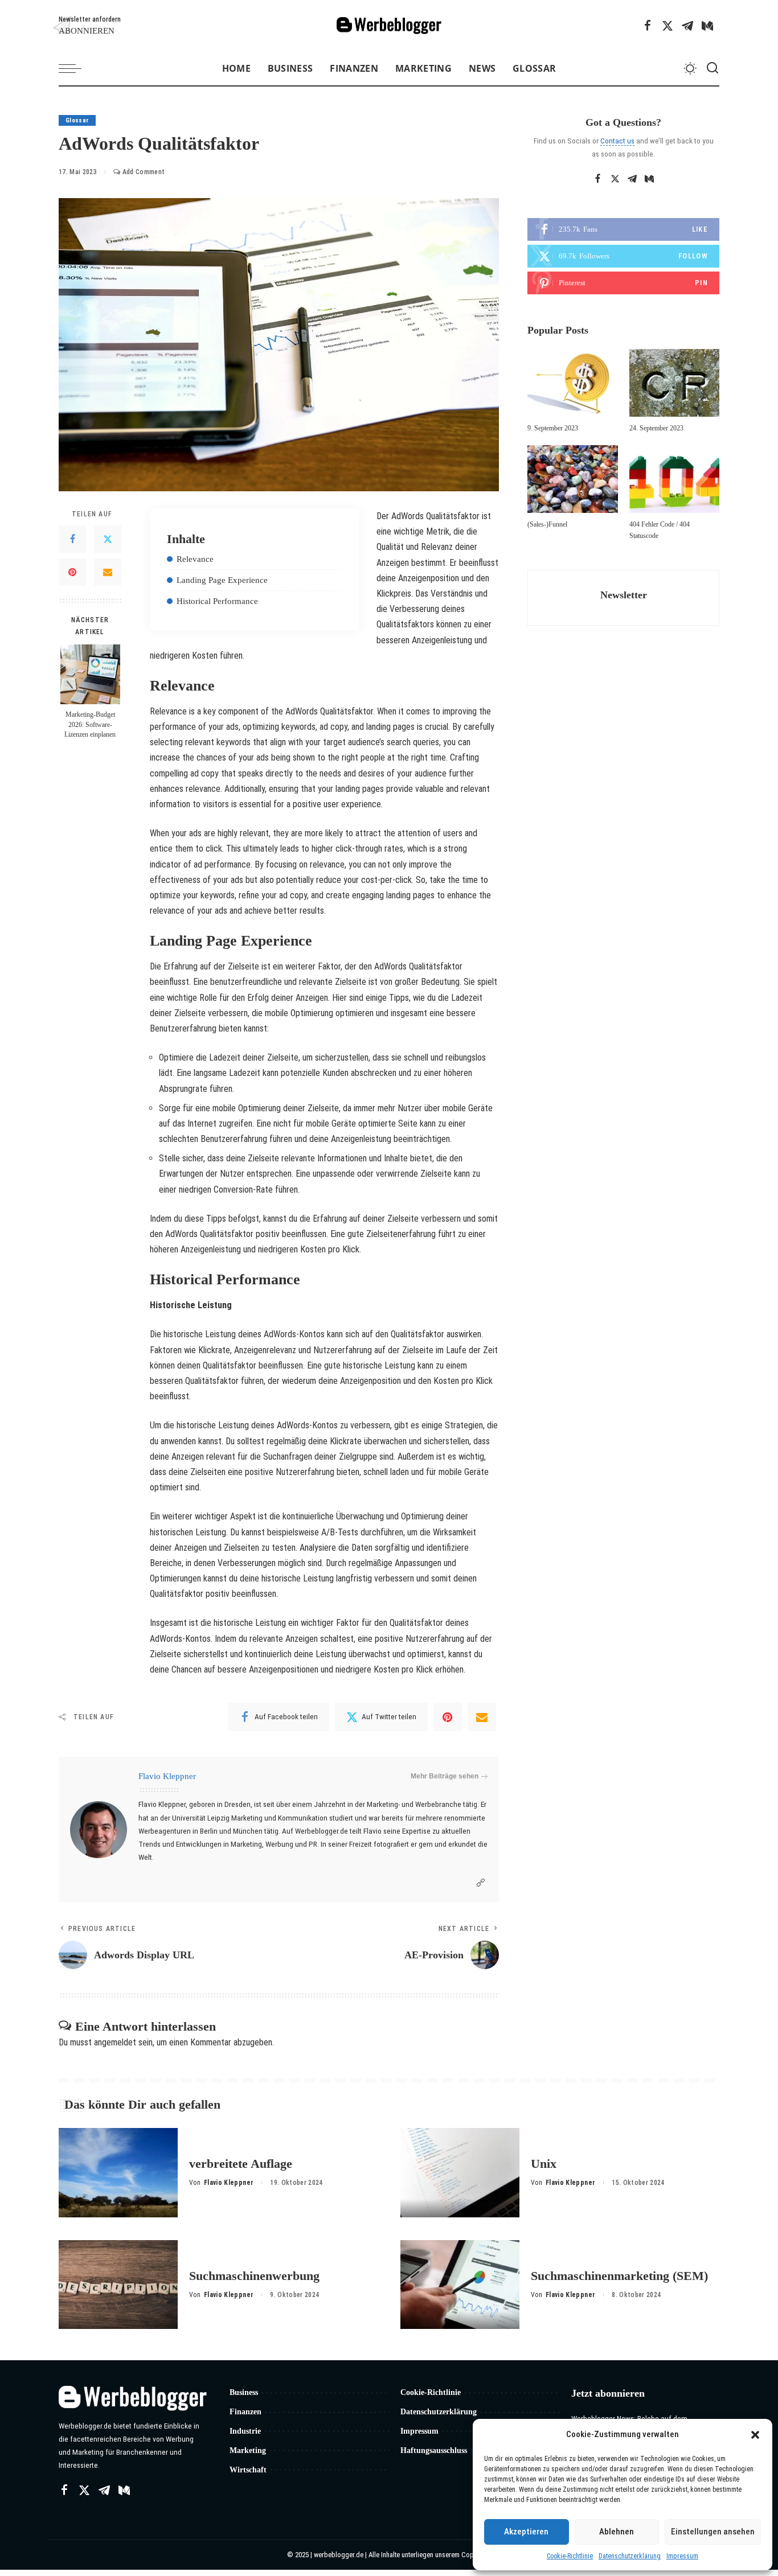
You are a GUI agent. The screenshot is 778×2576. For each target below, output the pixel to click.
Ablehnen (617, 2532)
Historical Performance (217, 601)
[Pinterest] (72, 572)
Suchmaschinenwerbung (254, 2276)
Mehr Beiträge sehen (445, 1776)
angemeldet (115, 2042)
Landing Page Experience (222, 580)
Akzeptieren (526, 2532)
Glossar (77, 120)
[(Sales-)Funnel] (572, 479)
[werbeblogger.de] (389, 26)
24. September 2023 (656, 428)
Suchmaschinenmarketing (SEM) (619, 2276)
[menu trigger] (76, 68)
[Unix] (460, 2173)
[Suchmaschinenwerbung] (118, 2285)
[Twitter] (668, 26)
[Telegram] (687, 26)
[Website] (481, 1883)
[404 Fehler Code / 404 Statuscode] (674, 479)
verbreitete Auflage (241, 2164)
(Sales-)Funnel (547, 524)
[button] (755, 2435)
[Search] (713, 68)
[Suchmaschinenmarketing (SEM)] (460, 2285)
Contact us (617, 141)
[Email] (108, 572)
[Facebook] (648, 26)
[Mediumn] (707, 26)
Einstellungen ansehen (713, 2532)
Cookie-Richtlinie (570, 2556)
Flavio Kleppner (167, 1776)
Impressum (682, 2556)
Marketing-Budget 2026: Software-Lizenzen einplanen (90, 725)
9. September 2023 (553, 428)
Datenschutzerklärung (630, 2556)
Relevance (195, 559)
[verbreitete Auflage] (118, 2173)
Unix (544, 2164)
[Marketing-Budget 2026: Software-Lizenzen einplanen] (90, 674)
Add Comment (144, 172)
